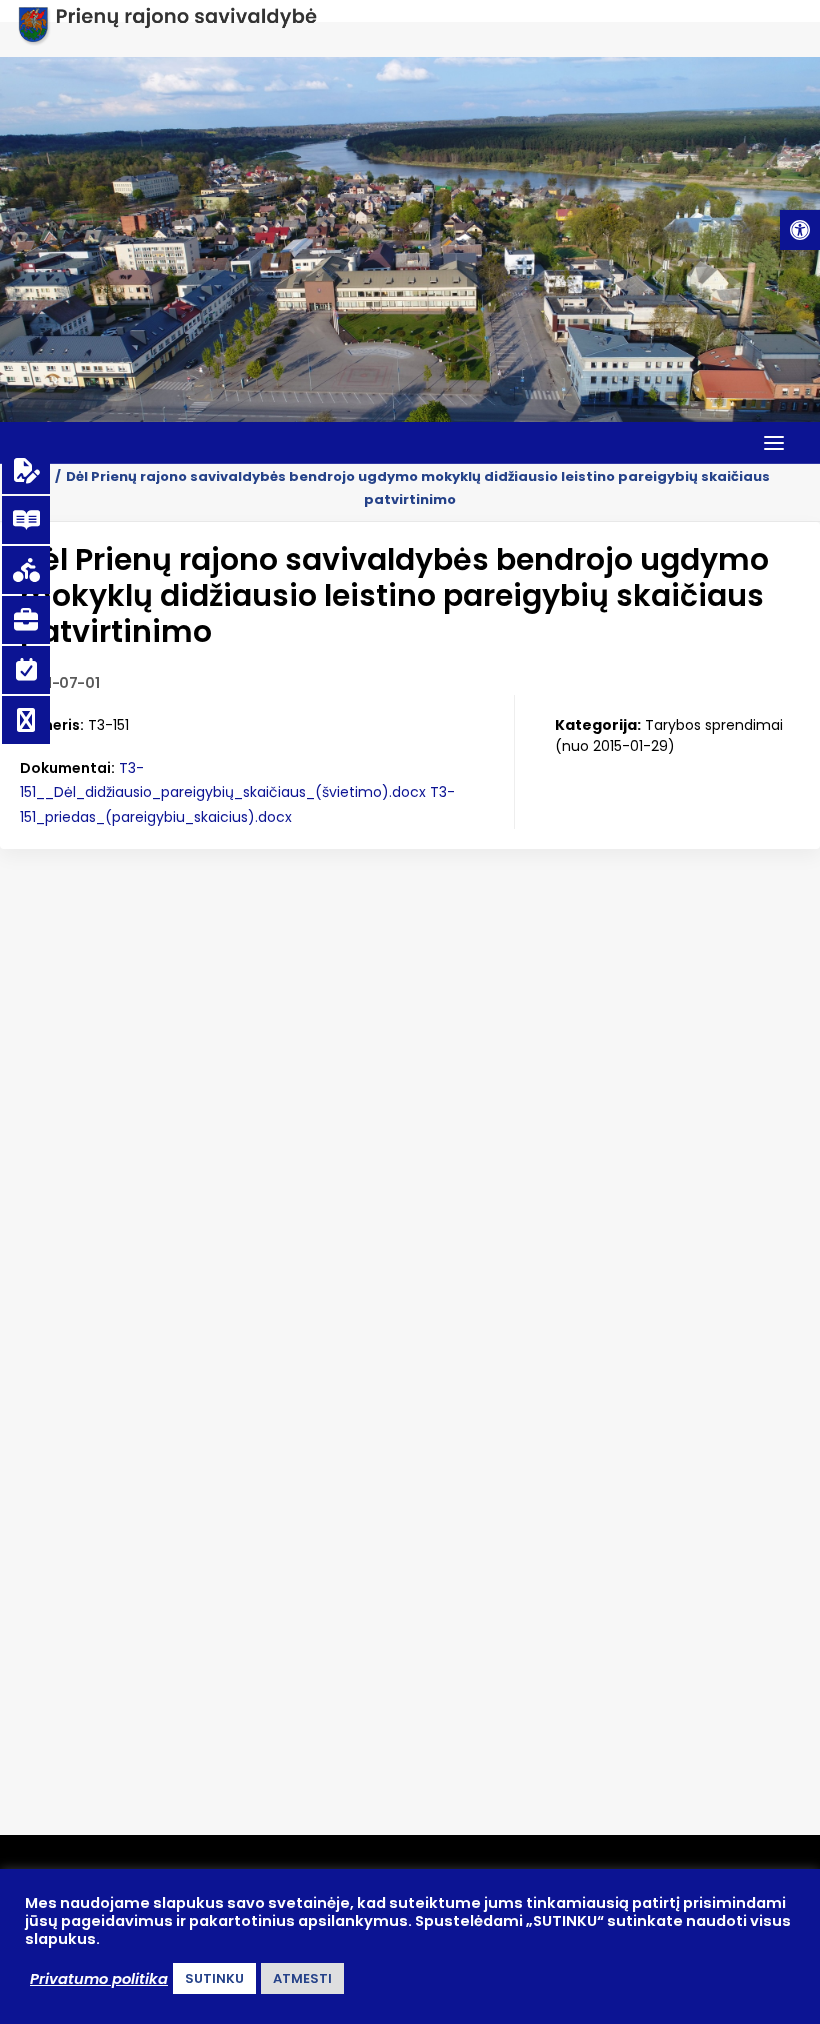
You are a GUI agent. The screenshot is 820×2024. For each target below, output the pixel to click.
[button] (800, 230)
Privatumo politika (99, 1979)
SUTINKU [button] (214, 1978)
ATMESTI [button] (302, 1978)
